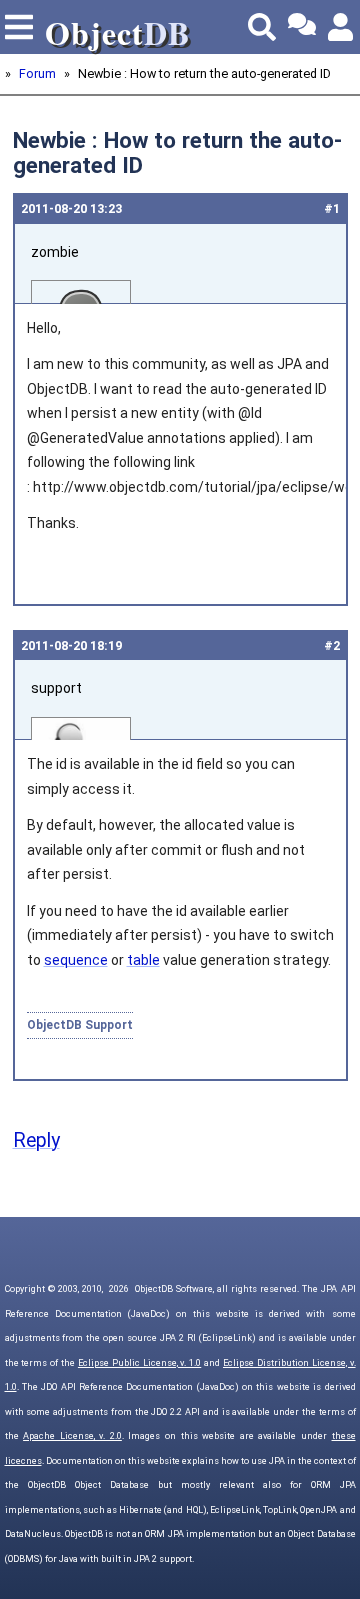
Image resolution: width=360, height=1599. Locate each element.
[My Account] (342, 27)
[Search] (262, 27)
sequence (76, 960)
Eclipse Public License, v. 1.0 (139, 1363)
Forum (37, 73)
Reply (36, 1140)
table (143, 960)
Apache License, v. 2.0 (72, 1436)
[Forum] (302, 27)
